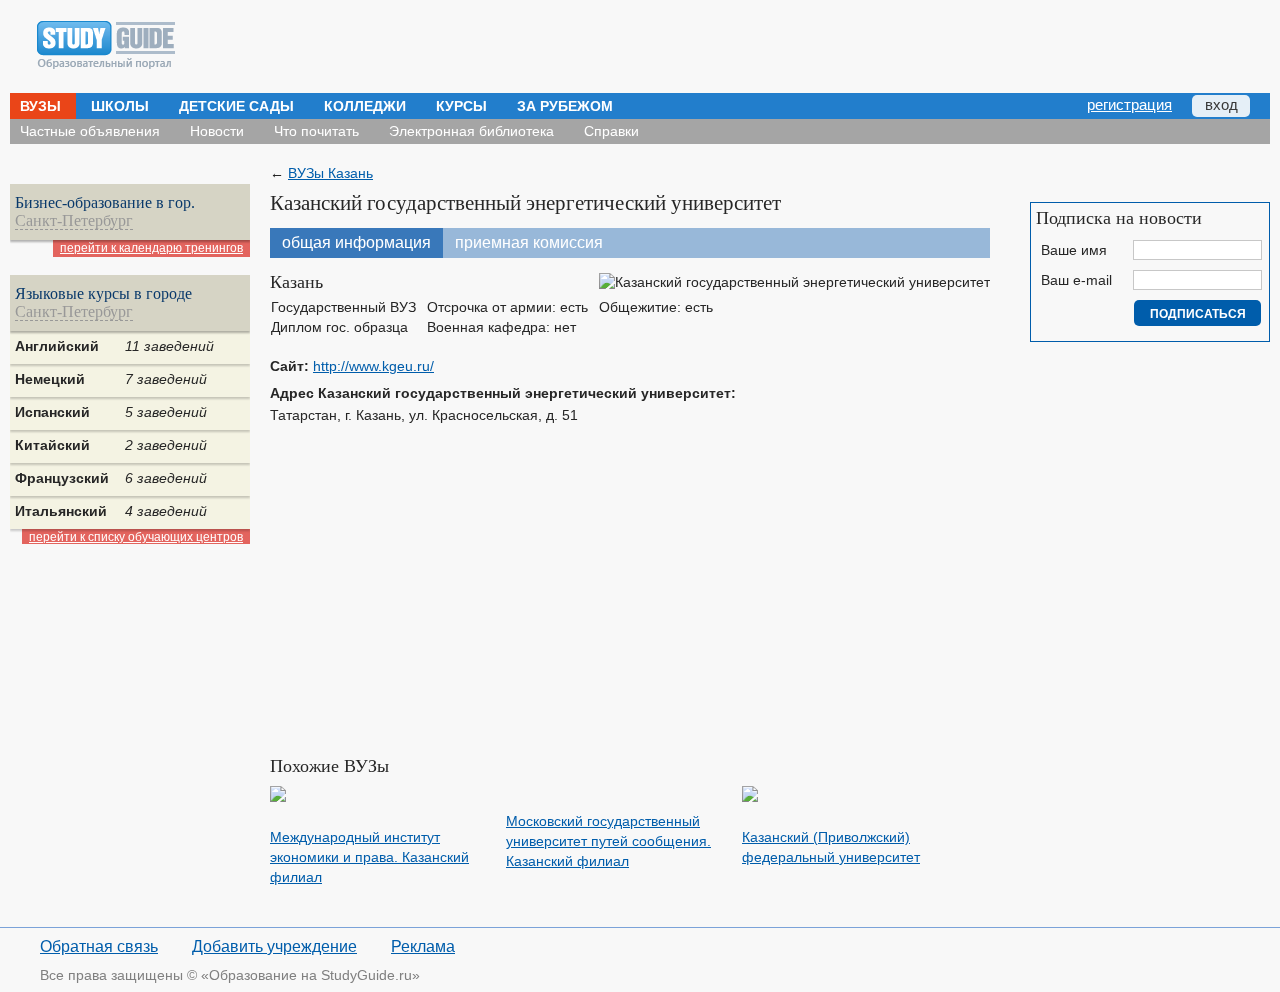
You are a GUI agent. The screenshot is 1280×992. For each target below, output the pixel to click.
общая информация (356, 242)
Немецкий (50, 379)
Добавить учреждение (274, 946)
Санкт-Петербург (74, 221)
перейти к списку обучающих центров (136, 537)
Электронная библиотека (471, 131)
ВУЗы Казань (330, 173)
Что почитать (316, 131)
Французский (62, 478)
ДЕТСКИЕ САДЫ (236, 106)
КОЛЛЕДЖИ (365, 106)
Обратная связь (99, 946)
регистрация (1129, 104)
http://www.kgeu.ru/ (373, 366)
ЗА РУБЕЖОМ (565, 106)
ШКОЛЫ (120, 106)
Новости (217, 131)
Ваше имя (1074, 250)
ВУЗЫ (40, 106)
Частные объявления (90, 131)
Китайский (52, 445)
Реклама (423, 946)
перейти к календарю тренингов (151, 248)
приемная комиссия (529, 242)
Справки (611, 131)
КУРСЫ (461, 106)
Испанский (52, 412)
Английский (57, 346)
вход (1221, 104)
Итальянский (61, 511)
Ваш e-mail (1076, 280)
